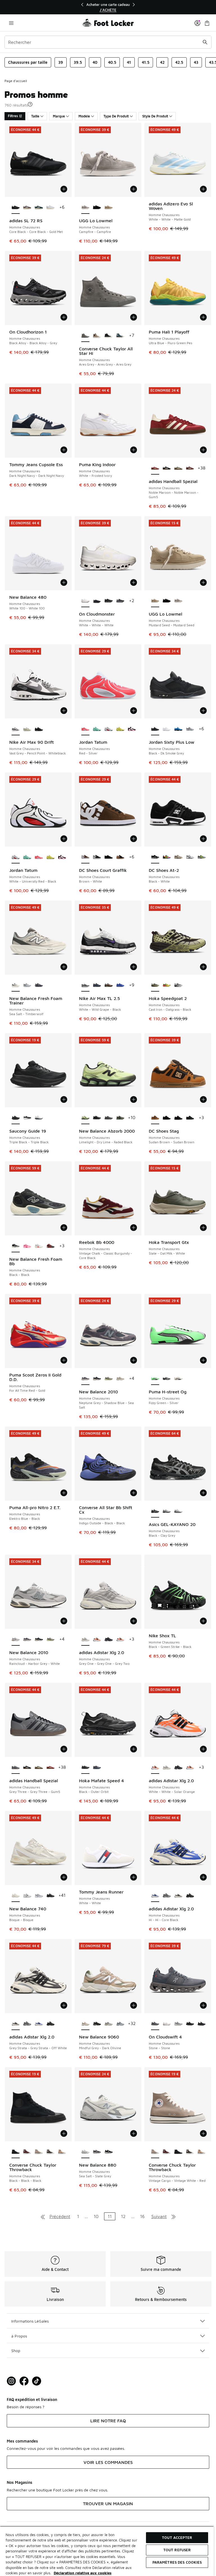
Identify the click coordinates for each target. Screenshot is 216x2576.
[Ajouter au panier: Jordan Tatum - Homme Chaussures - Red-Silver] (134, 711)
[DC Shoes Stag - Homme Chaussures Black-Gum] (167, 1118)
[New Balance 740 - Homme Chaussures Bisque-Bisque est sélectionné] (16, 1896)
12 (123, 2216)
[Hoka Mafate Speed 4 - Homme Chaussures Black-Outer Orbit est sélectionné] (85, 1768)
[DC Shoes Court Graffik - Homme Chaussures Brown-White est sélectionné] (85, 857)
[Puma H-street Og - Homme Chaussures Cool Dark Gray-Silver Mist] (167, 1379)
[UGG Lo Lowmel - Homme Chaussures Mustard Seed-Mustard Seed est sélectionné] (155, 601)
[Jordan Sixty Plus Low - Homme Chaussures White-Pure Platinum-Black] (167, 729)
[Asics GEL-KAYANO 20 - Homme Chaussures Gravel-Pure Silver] (167, 1511)
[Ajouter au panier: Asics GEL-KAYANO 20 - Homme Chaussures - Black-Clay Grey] (203, 1493)
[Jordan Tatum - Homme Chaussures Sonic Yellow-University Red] (120, 729)
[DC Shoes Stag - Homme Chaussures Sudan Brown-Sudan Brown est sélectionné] (155, 1118)
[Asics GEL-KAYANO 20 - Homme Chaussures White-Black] (178, 1511)
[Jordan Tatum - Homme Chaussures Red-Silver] (39, 857)
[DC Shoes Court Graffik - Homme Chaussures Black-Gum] (120, 857)
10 (96, 2216)
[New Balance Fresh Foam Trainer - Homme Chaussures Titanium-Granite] (27, 985)
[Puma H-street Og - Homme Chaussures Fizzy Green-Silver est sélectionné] (155, 1379)
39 (61, 62)
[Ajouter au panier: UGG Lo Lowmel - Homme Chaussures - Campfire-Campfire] (134, 189)
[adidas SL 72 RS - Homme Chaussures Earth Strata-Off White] (27, 208)
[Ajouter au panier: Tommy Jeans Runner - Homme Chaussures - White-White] (134, 1877)
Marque (59, 116)
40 (95, 62)
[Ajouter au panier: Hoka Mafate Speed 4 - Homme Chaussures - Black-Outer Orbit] (134, 1749)
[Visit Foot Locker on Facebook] (24, 2381)
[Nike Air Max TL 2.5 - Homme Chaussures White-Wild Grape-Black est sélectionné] (85, 985)
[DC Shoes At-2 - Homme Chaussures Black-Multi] (167, 857)
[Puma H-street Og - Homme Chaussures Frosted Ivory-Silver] (178, 1379)
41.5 (146, 62)
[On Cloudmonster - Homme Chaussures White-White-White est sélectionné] (85, 601)
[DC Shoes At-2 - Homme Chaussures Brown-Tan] (178, 857)
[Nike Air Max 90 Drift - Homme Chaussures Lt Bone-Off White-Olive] (27, 729)
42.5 (179, 62)
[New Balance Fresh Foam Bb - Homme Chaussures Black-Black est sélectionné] (16, 1246)
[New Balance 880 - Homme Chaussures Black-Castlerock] (108, 2152)
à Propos (19, 2336)
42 (162, 62)
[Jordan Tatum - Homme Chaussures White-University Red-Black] (108, 729)
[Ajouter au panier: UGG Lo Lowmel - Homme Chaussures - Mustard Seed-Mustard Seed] (203, 582)
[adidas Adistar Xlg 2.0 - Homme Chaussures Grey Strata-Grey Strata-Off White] (178, 1896)
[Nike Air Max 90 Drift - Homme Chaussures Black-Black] (39, 729)
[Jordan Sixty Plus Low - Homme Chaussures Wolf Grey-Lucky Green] (190, 729)
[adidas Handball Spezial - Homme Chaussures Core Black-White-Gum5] (167, 468)
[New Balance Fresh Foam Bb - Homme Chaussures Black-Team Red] (50, 1246)
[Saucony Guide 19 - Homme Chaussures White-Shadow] (39, 1118)
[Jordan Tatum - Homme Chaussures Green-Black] (97, 729)
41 (129, 62)
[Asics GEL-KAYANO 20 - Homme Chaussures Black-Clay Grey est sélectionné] (155, 1511)
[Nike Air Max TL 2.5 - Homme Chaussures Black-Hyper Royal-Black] (97, 985)
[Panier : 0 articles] (207, 23)
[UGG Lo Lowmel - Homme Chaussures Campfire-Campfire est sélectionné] (85, 208)
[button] (30, 104)
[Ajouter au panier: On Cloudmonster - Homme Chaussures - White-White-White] (134, 582)
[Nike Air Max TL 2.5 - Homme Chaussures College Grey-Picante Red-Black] (108, 985)
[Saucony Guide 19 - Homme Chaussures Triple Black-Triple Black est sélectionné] (16, 1118)
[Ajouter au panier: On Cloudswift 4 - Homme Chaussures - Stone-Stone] (203, 2005)
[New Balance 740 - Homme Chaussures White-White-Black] (27, 1896)
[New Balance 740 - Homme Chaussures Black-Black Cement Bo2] (50, 1896)
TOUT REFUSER (177, 2550)
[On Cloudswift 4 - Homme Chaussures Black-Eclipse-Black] (190, 2024)
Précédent (60, 2216)
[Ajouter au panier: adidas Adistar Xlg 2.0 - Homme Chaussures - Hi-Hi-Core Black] (203, 1877)
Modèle (84, 116)
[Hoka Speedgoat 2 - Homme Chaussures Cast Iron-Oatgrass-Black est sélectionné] (155, 985)
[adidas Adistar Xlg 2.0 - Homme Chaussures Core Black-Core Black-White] (190, 1896)
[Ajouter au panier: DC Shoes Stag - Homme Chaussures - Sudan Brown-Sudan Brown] (203, 1099)
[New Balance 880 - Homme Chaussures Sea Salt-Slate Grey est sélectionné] (85, 2152)
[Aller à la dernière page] (174, 2216)
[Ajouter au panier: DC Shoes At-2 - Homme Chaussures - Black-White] (203, 839)
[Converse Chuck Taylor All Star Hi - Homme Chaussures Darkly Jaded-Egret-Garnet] (120, 336)
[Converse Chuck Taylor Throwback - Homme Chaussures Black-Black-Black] (178, 2152)
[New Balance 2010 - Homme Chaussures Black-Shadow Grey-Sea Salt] (97, 1379)
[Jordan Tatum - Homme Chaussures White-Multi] (132, 729)
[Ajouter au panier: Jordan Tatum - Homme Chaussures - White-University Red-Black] (64, 839)
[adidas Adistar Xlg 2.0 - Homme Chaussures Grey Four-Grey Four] (167, 1896)
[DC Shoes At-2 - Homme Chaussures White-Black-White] (190, 857)
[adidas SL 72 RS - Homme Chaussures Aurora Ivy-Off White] (39, 208)
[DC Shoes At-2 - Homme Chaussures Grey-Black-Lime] (202, 857)
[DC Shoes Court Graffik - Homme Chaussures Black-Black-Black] (108, 857)
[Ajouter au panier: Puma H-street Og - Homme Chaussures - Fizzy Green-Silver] (203, 1360)
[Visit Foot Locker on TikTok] (37, 2381)
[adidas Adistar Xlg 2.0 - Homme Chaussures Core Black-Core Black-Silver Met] (108, 1640)
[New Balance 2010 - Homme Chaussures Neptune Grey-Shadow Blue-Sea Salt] (27, 1640)
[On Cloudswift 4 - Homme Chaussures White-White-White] (167, 2024)
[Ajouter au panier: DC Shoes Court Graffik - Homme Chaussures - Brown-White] (134, 839)
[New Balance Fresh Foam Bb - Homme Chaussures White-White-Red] (39, 1246)
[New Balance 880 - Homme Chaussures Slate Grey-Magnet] (97, 2152)
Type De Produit (116, 116)
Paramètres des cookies (177, 2562)
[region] (108, 7)
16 (142, 2216)
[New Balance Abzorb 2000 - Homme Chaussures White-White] (108, 1118)
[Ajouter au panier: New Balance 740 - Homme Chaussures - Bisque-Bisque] (64, 1877)
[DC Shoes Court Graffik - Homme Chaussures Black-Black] (97, 857)
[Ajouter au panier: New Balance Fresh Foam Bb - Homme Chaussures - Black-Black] (64, 1228)
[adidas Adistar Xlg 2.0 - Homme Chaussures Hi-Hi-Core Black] (39, 2024)
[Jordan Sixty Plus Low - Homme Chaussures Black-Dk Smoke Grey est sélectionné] (155, 729)
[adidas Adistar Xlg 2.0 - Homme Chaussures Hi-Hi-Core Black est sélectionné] (155, 1896)
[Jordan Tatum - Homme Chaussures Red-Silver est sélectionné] (85, 729)
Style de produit (155, 116)
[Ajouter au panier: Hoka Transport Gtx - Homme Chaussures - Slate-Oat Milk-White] (203, 1228)
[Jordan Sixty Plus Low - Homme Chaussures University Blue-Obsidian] (178, 729)
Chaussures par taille (28, 62)
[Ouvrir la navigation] (11, 23)
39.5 (78, 62)
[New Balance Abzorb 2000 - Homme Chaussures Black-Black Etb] (97, 1118)
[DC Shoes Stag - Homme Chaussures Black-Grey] (190, 1118)
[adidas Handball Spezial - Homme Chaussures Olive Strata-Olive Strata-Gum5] (178, 468)
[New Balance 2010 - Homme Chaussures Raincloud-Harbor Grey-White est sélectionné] (16, 1640)
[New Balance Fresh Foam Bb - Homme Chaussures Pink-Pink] (27, 1246)
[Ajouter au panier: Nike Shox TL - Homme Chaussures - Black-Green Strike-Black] (203, 1621)
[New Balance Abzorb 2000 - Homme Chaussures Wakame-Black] (120, 1118)
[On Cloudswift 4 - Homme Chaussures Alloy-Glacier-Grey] (178, 2024)
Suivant (159, 2216)
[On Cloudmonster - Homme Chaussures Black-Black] (120, 601)
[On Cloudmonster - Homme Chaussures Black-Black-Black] (108, 601)
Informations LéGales (30, 2321)
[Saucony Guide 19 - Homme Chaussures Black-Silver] (27, 1118)
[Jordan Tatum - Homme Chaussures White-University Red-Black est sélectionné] (16, 857)
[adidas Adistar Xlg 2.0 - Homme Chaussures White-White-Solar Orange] (97, 1640)
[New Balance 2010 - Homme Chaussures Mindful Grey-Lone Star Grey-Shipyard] (120, 1379)
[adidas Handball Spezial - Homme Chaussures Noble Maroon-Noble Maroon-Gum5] (50, 1768)
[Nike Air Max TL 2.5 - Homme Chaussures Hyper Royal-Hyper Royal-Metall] (120, 985)
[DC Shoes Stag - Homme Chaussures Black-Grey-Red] (178, 1118)
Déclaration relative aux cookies (83, 2573)
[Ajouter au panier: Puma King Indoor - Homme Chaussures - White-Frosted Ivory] (134, 450)
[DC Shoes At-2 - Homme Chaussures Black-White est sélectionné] (155, 857)
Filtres (13, 116)
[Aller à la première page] (43, 2216)
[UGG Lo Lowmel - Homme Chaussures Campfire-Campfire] (178, 601)
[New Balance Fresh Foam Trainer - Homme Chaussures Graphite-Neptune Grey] (39, 985)
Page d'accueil (16, 81)
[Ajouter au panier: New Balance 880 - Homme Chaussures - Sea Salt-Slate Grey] (134, 2133)
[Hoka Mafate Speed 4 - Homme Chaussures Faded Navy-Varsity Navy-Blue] (97, 1768)
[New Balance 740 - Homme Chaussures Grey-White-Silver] (39, 1896)
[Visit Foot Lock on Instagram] (11, 2381)
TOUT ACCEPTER (177, 2538)
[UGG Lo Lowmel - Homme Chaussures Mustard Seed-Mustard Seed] (108, 208)
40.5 (112, 62)
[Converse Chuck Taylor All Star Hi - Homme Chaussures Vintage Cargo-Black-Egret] (97, 336)
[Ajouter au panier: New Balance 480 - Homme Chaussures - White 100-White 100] (64, 582)
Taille (35, 116)
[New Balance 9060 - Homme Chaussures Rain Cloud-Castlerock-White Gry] (108, 2024)
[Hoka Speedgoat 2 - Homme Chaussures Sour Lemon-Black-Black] (167, 985)
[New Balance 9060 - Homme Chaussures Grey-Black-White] (97, 2024)
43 (196, 62)
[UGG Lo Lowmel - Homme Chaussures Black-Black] (97, 208)
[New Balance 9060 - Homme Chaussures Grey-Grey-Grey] (120, 2024)
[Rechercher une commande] (205, 42)
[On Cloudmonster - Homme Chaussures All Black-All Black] (97, 601)
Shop (16, 2351)
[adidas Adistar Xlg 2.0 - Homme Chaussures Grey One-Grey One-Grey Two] (167, 1768)
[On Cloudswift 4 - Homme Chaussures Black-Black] (202, 2024)
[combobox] (108, 42)
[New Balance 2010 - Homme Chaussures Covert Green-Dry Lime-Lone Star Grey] (108, 1379)
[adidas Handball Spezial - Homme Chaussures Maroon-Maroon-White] (190, 468)
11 (110, 2216)
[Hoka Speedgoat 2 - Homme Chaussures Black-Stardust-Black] (178, 985)
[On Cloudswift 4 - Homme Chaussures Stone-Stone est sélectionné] (155, 2024)
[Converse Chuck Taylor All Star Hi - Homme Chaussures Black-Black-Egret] (108, 336)
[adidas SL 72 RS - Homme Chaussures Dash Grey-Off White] (50, 208)
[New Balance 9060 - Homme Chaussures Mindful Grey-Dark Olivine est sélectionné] (85, 2024)
